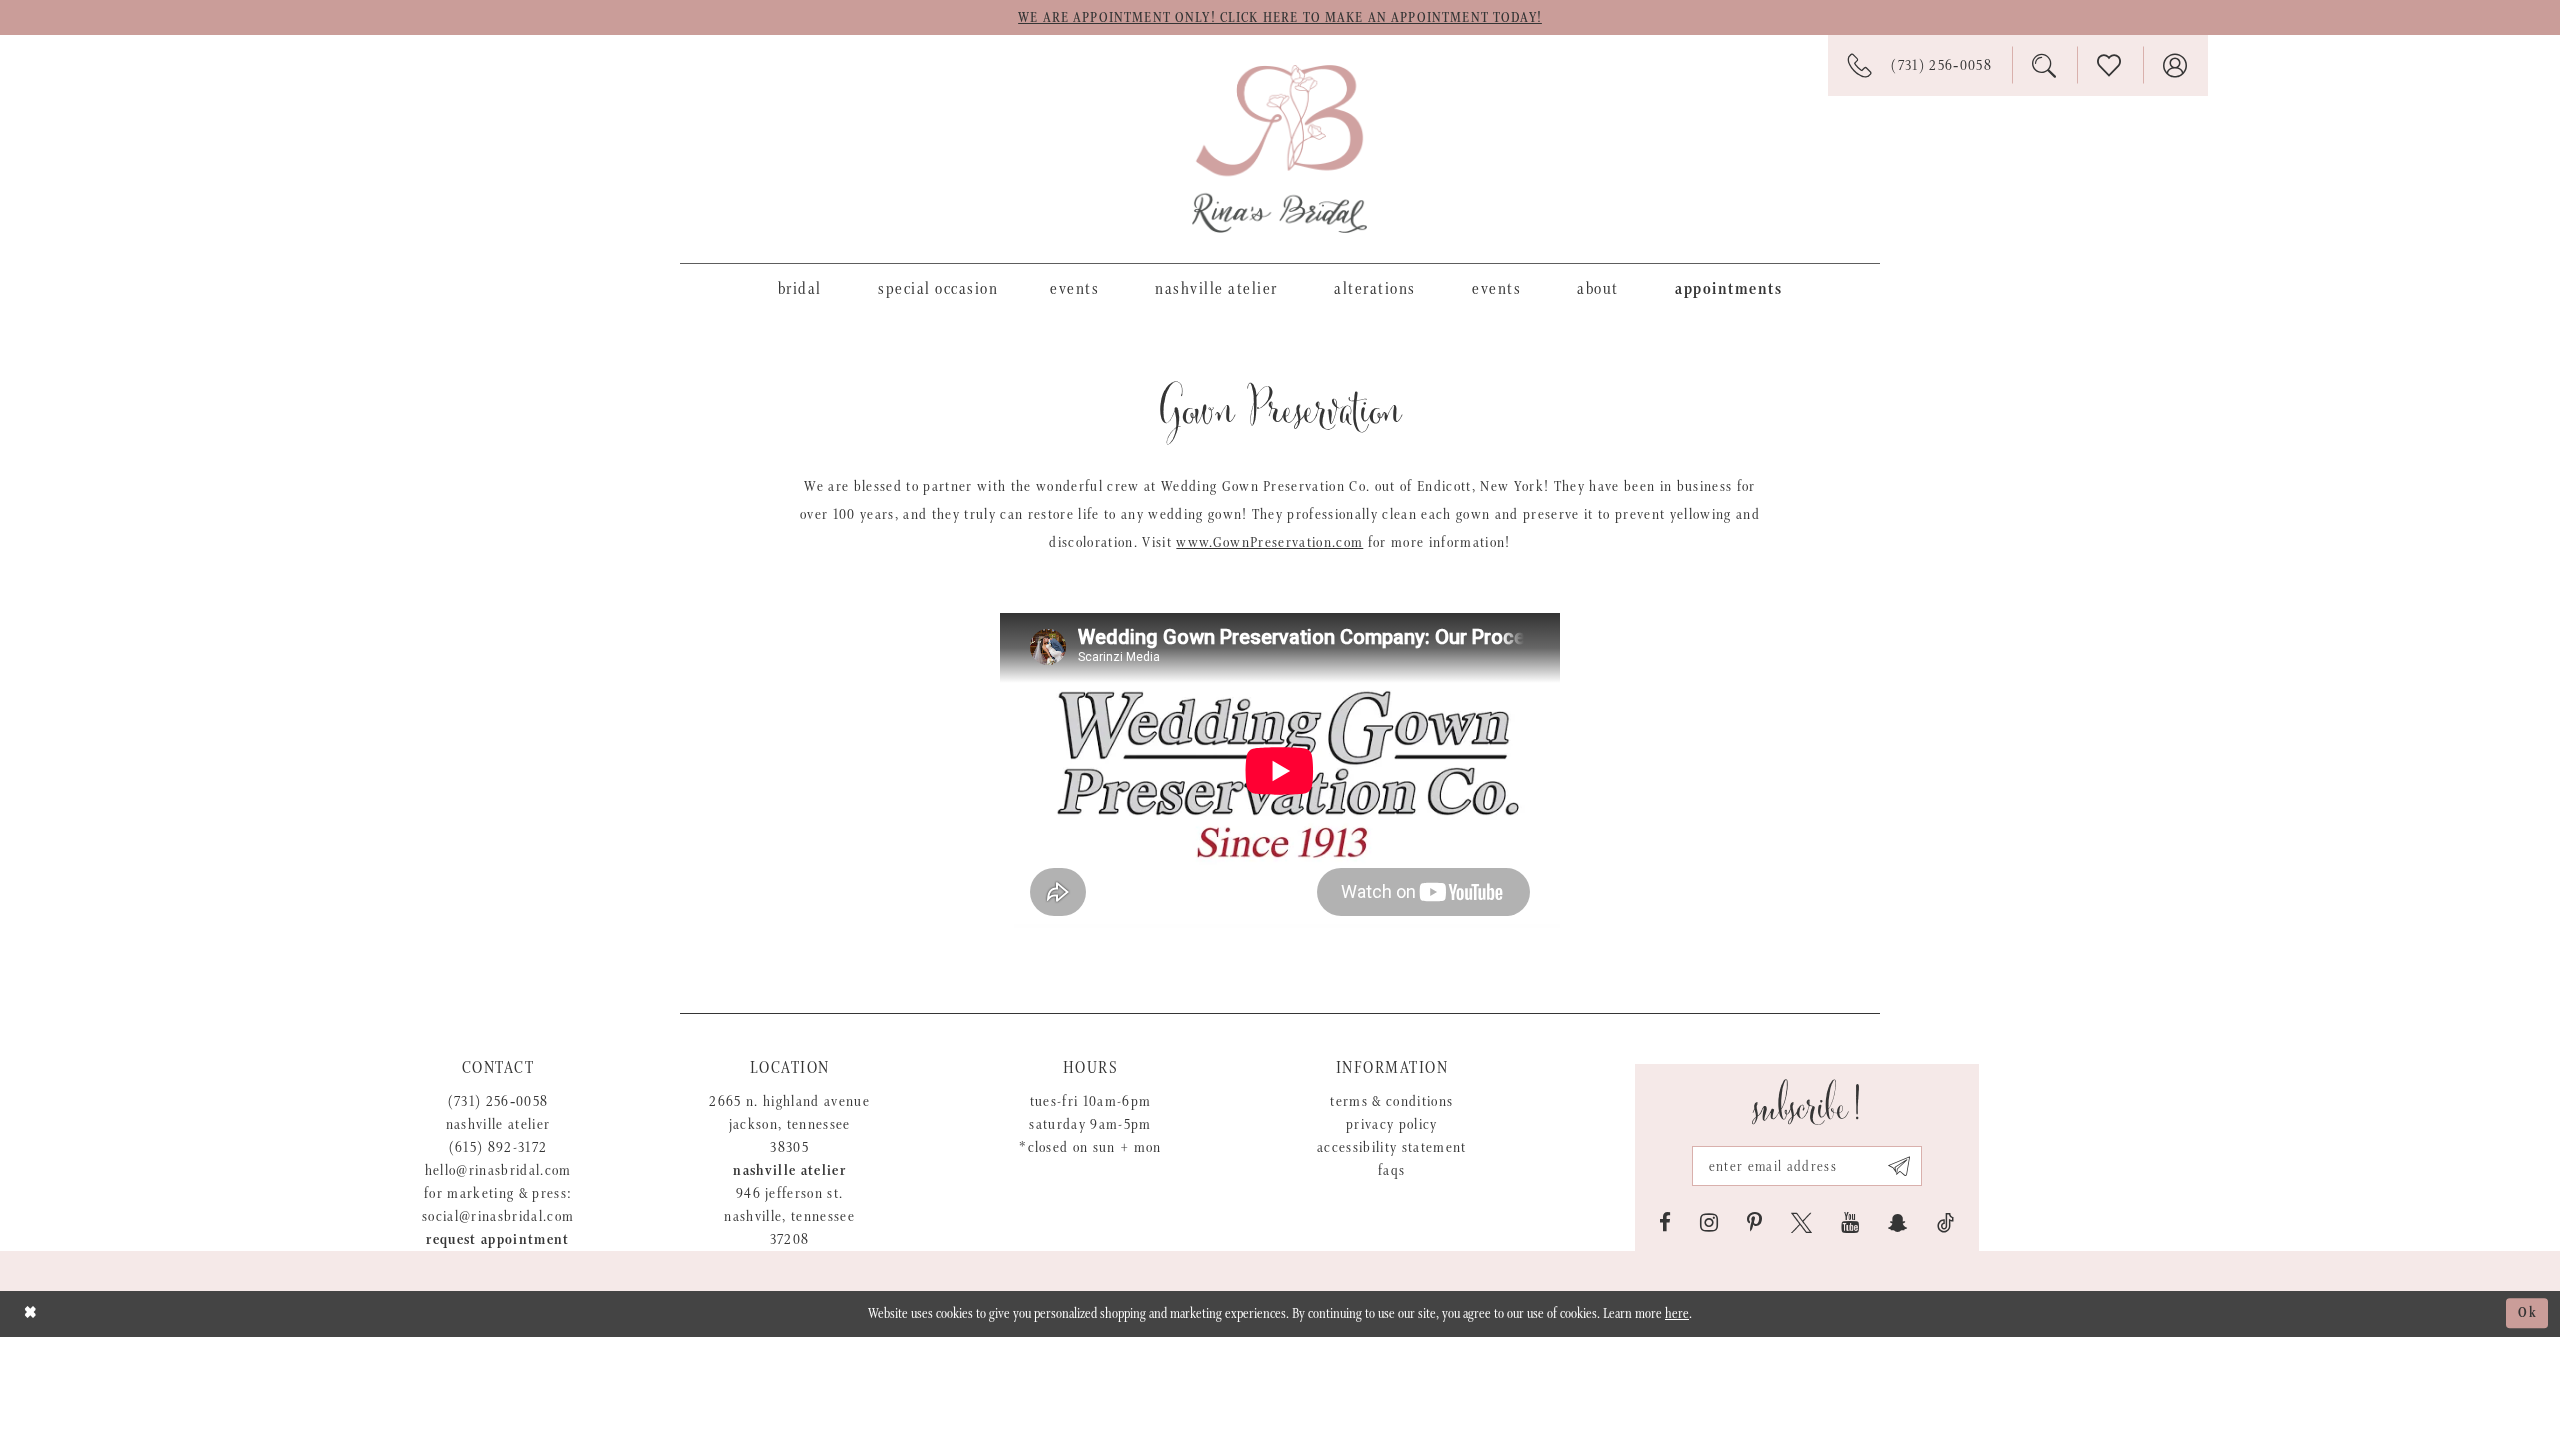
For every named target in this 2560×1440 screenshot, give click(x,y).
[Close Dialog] (30, 1313)
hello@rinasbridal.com (498, 1170)
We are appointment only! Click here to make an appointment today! (1280, 18)
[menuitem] (800, 288)
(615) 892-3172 (498, 1147)
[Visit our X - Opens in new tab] (1801, 1223)
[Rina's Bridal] (1279, 149)
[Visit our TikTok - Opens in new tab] (1945, 1223)
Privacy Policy (1392, 1124)
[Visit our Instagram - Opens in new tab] (1709, 1223)
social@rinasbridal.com (498, 1216)
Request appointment (497, 1239)
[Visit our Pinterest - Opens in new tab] (1754, 1223)
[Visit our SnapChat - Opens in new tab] (1898, 1223)
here (1677, 1314)
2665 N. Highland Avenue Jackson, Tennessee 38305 (789, 1124)
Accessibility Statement (1392, 1147)
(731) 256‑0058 (498, 1101)
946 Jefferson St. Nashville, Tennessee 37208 (789, 1216)
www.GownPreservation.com (1269, 542)
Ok (2528, 1314)
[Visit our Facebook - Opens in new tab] (1665, 1223)
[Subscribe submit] (1899, 1166)
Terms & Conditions (1391, 1101)
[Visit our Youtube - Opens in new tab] (1850, 1223)
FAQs (1391, 1170)
